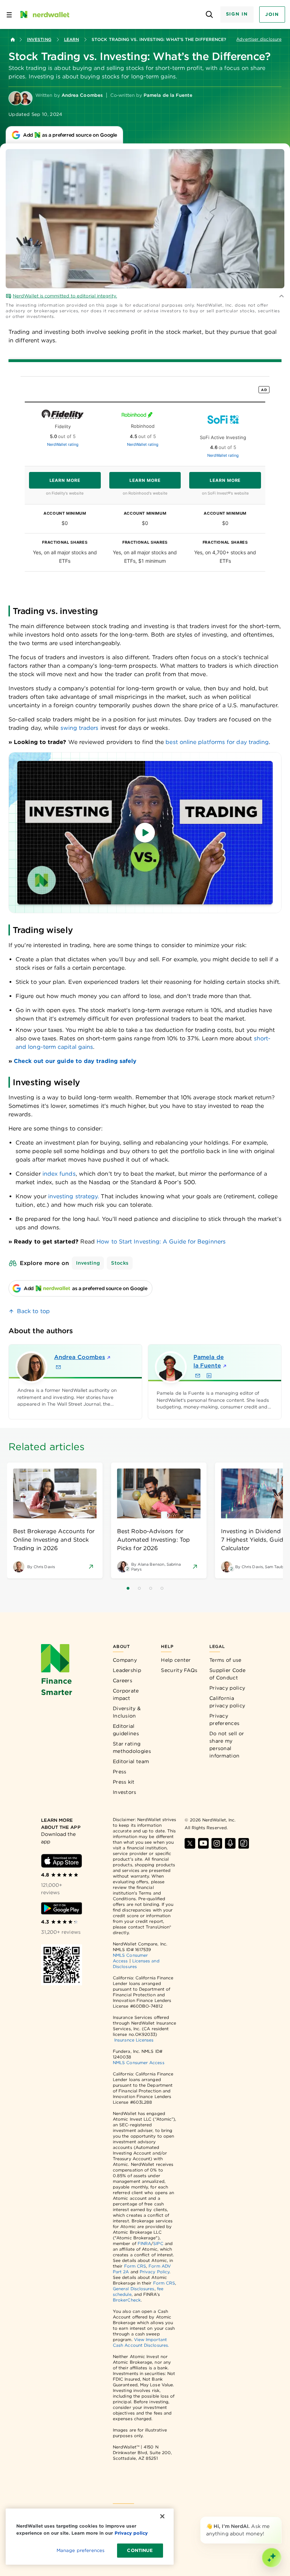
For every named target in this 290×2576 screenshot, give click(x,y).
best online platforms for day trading (217, 742)
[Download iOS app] (62, 1861)
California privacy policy (227, 1702)
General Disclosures (134, 2289)
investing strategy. (74, 1196)
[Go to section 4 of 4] (162, 1588)
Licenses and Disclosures (136, 1964)
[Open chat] (272, 2558)
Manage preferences (80, 2550)
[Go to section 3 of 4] (151, 1588)
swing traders (80, 728)
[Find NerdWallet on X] (190, 1843)
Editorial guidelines (126, 1730)
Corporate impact (126, 1694)
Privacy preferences (224, 1720)
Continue (140, 2550)
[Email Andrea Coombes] (58, 1367)
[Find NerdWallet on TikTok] (244, 1843)
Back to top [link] (33, 1311)
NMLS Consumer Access (139, 2063)
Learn (71, 39)
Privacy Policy (155, 2272)
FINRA (144, 2243)
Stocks (120, 1263)
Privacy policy (227, 1688)
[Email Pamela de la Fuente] (198, 1376)
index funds (59, 1174)
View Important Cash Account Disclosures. (141, 2342)
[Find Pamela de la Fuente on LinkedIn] (209, 1376)
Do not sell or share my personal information (227, 1745)
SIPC (158, 2243)
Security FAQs (179, 1670)
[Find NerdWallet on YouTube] (203, 1843)
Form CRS (135, 2266)
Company (125, 1660)
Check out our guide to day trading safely (75, 1061)
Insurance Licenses (134, 2040)
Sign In (237, 14)
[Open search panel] (210, 15)
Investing (39, 39)
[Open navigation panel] (9, 14)
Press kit (124, 1782)
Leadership (127, 1670)
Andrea (80, 1357)
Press (120, 1772)
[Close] (280, 2518)
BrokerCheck (127, 2300)
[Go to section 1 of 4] (128, 1588)
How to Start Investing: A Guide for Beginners (161, 1242)
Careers (123, 1680)
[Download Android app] (62, 1908)
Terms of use (225, 1660)
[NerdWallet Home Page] (44, 14)
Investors (125, 1792)
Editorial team (131, 1761)
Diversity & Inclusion (127, 1712)
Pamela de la (209, 1361)
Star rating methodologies (132, 1747)
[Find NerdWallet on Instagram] (217, 1843)
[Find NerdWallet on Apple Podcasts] (230, 1843)
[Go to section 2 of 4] (139, 1588)
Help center (176, 1660)
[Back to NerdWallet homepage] (13, 40)
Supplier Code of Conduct (227, 1674)
